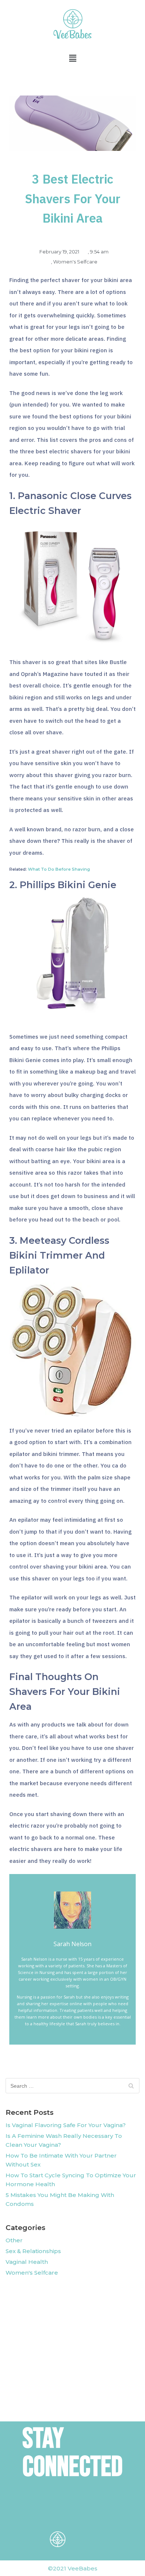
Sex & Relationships (33, 2251)
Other (14, 2240)
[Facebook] (58, 2512)
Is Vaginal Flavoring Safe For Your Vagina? (66, 2125)
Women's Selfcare (75, 262)
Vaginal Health (27, 2262)
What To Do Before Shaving (59, 869)
